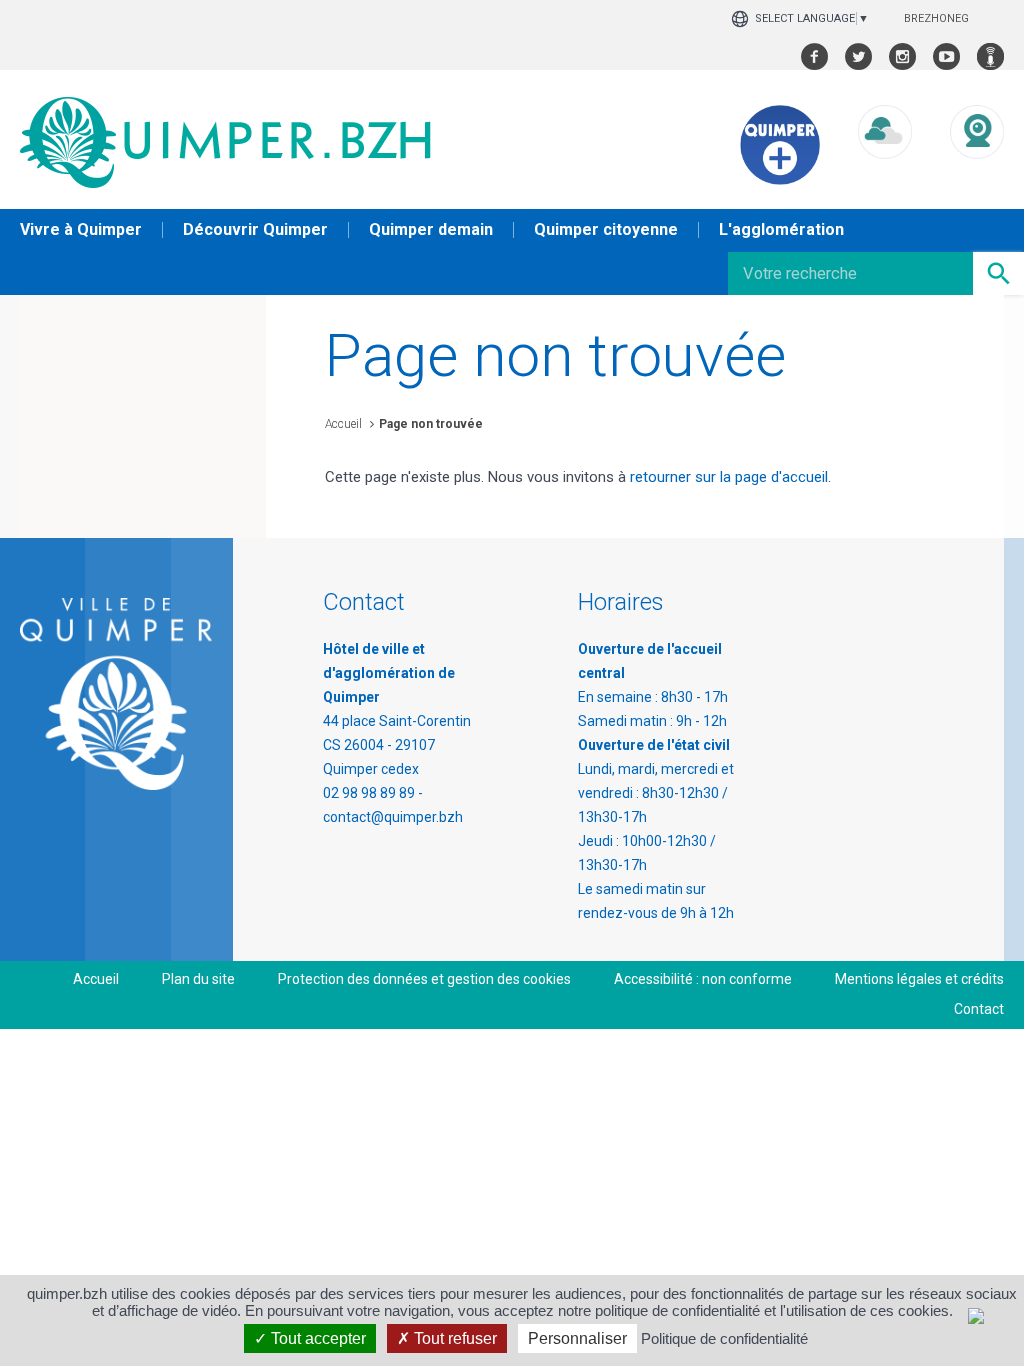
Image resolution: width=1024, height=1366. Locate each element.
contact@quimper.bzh (393, 817)
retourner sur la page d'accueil (729, 477)
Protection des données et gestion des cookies (424, 979)
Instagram (902, 56)
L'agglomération (781, 229)
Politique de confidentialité (724, 1338)
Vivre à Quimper (81, 229)
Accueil (343, 424)
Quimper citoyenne (606, 229)
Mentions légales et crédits (919, 979)
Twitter (858, 56)
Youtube (946, 56)
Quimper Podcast (990, 56)
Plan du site (198, 979)
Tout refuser (453, 1338)
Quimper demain (431, 229)
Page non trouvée (431, 424)
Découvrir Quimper (255, 229)
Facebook (814, 56)
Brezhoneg (936, 18)
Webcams (977, 177)
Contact (979, 1009)
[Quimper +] (780, 180)
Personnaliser (577, 1338)
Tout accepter (316, 1338)
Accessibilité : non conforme (703, 979)
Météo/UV (885, 177)
